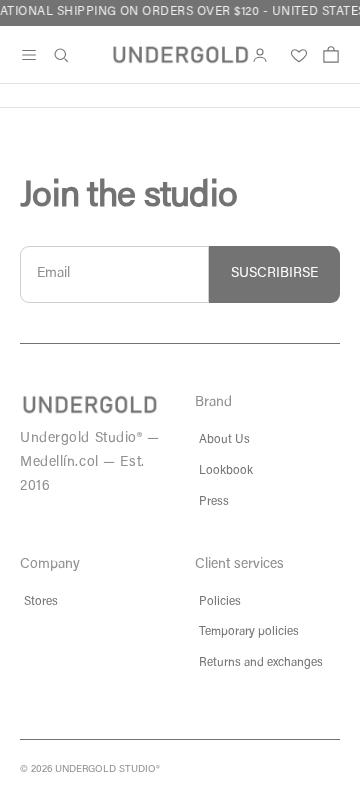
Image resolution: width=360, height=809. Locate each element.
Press (214, 502)
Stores (41, 602)
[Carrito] (331, 55)
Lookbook (226, 471)
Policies (220, 602)
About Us (224, 440)
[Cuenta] (260, 55)
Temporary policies (249, 632)
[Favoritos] (295, 55)
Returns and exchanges (261, 663)
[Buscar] (61, 55)
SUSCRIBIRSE (274, 274)
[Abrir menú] (29, 55)
